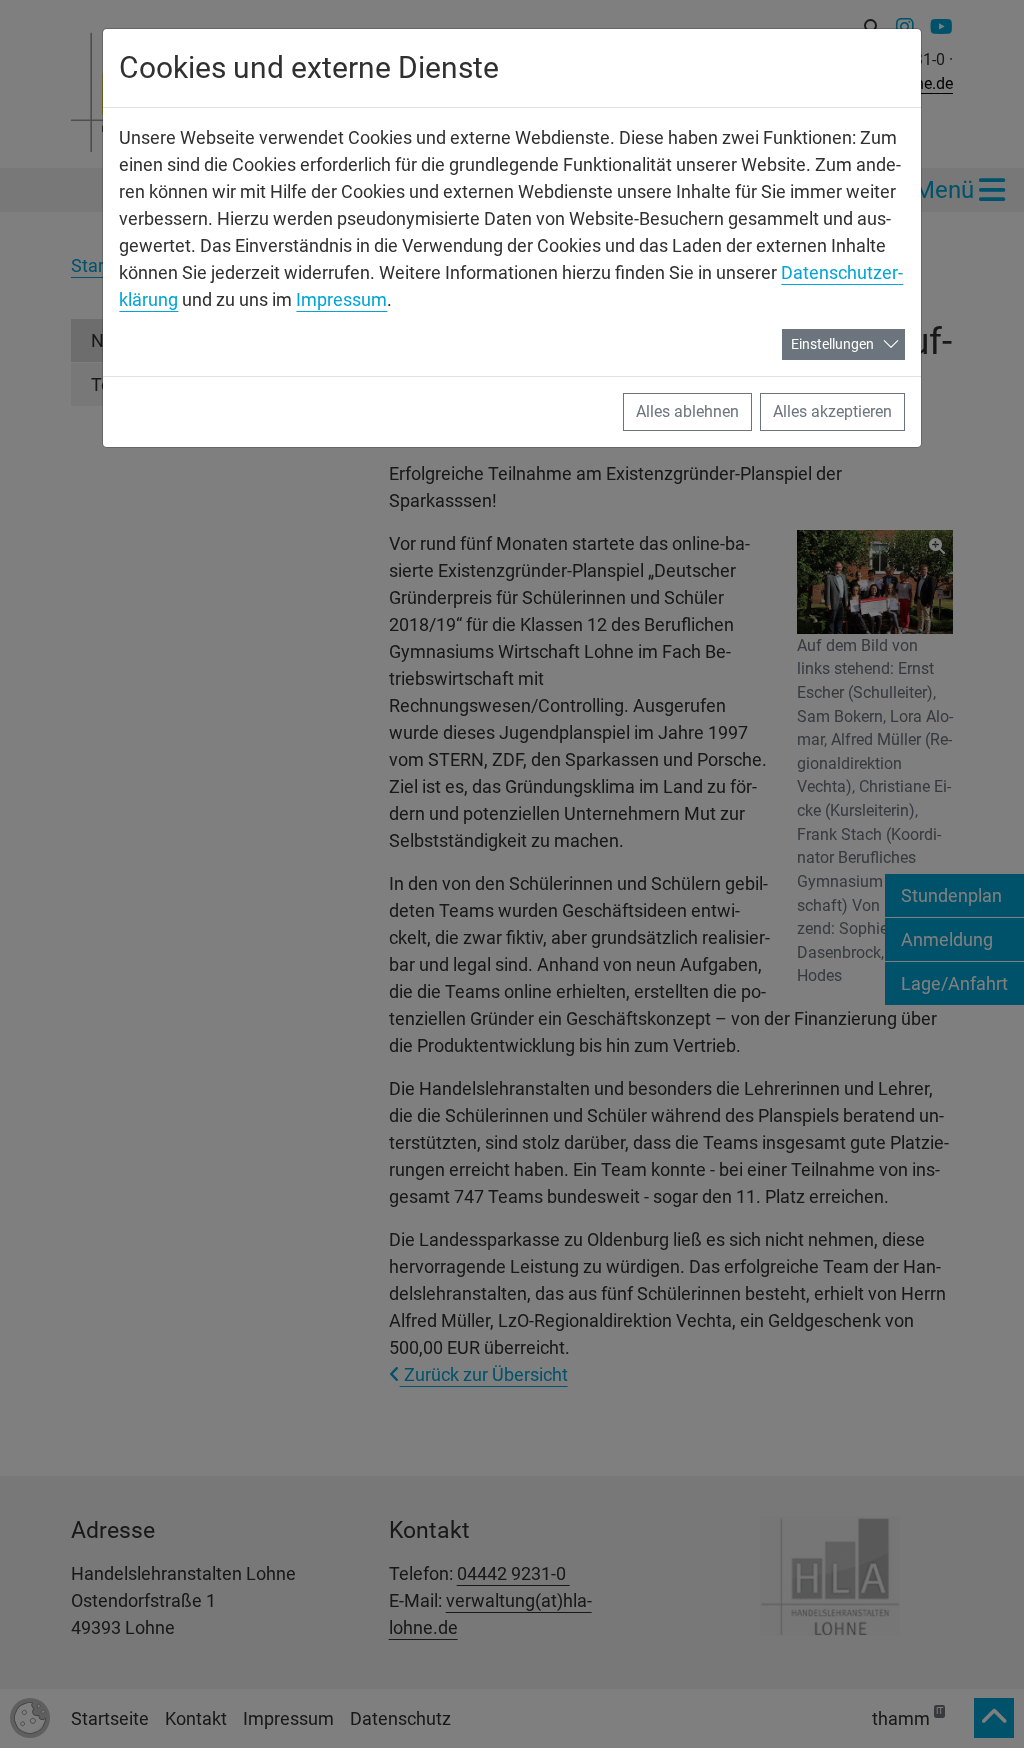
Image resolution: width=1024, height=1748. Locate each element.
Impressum (341, 299)
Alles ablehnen (687, 411)
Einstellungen (832, 344)
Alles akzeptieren (832, 411)
